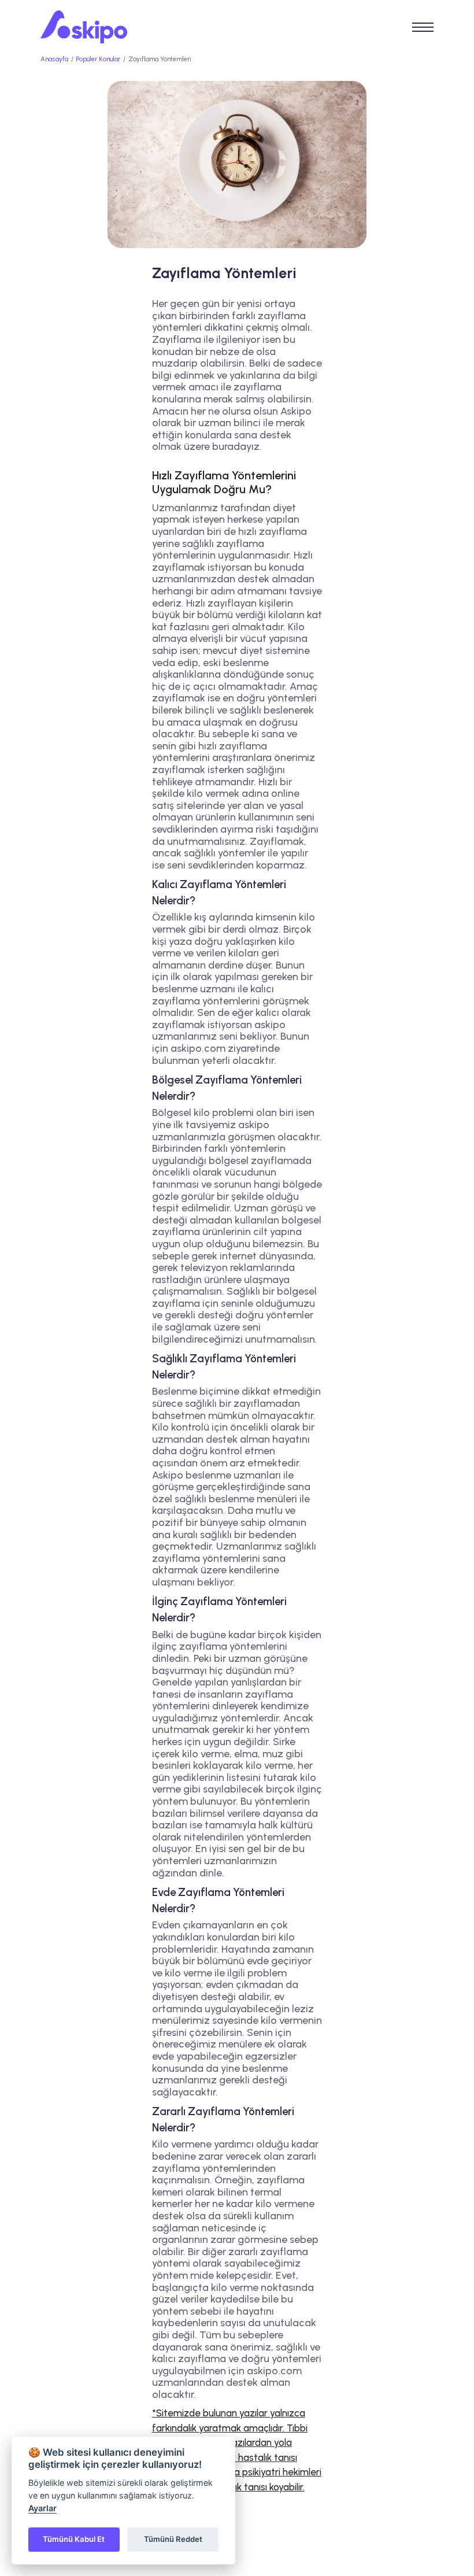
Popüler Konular (98, 59)
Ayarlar (42, 2508)
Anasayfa (54, 59)
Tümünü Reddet (173, 2539)
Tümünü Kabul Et (74, 2539)
